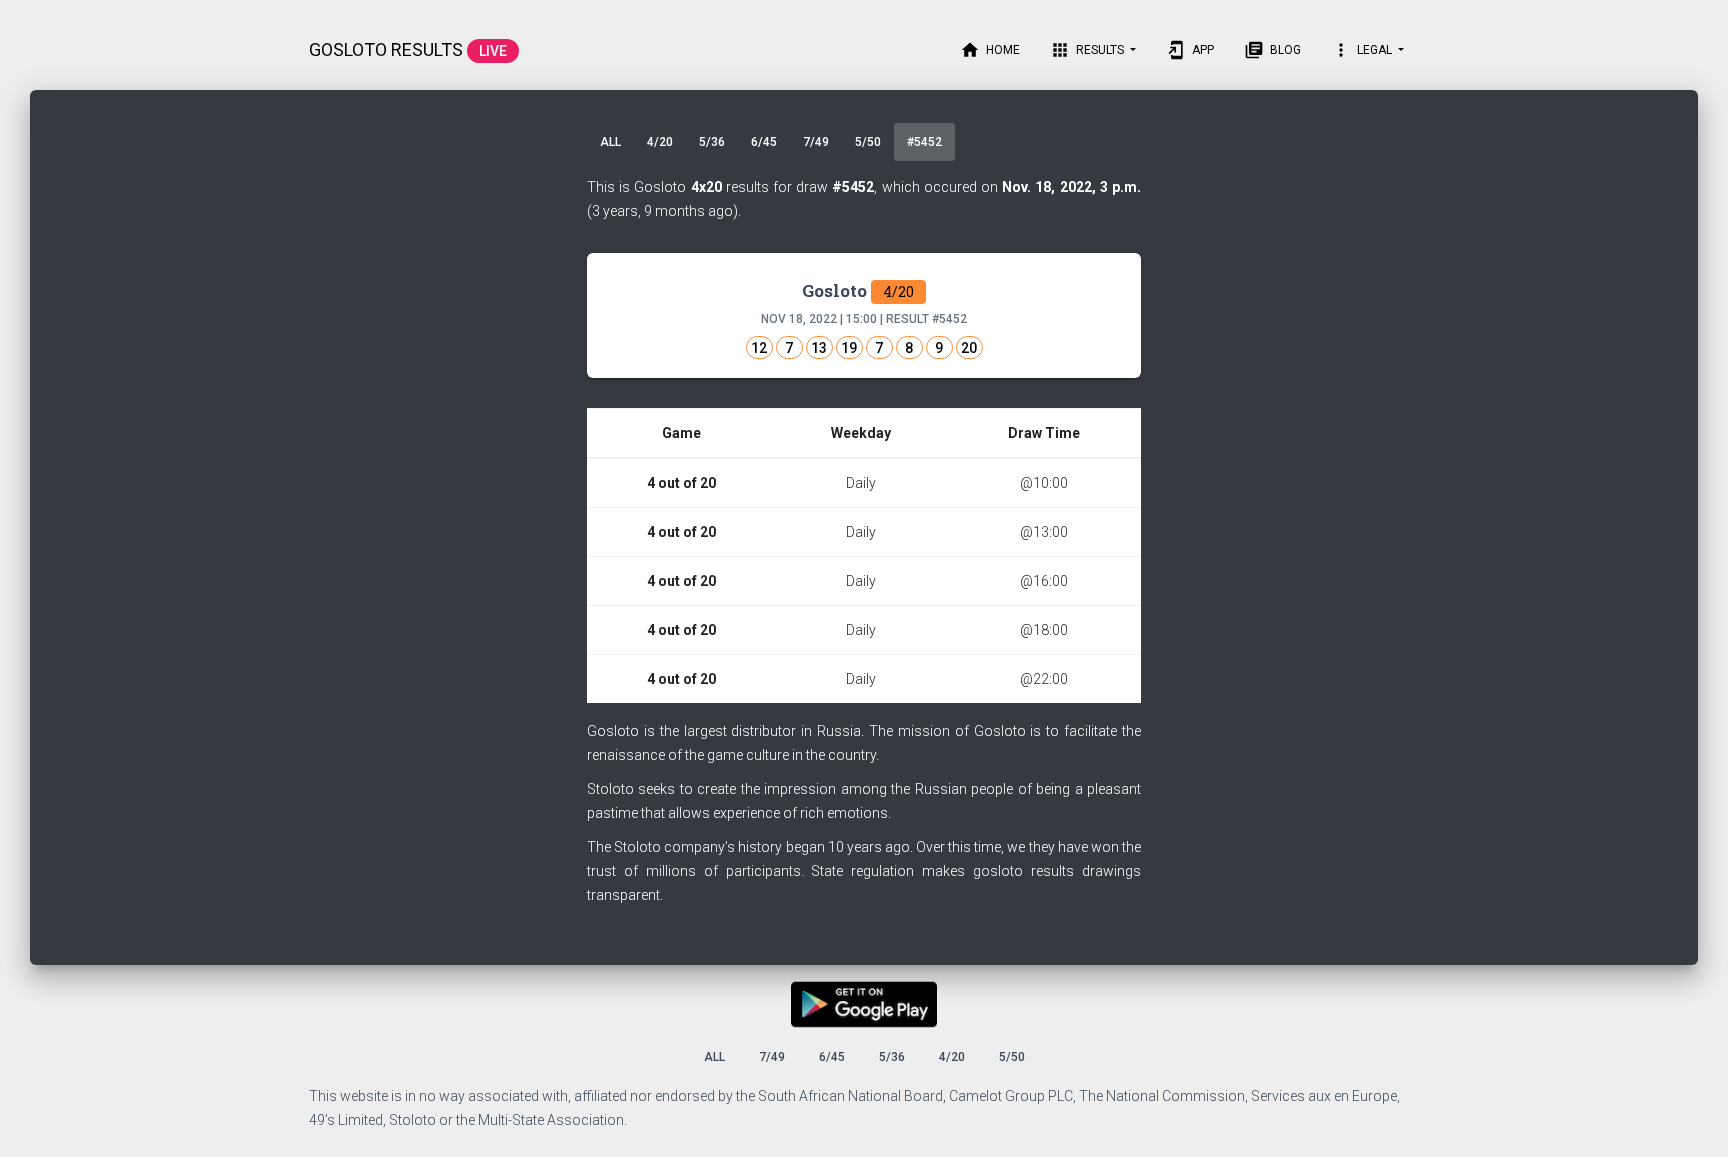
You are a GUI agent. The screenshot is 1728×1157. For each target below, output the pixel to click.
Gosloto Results (408, 49)
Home (990, 50)
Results (1088, 50)
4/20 (660, 142)
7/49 (816, 142)
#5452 (924, 142)
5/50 (868, 142)
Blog (1272, 50)
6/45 (764, 142)
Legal (1363, 50)
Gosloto (858, 290)
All (610, 142)
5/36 (712, 142)
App (1190, 50)
